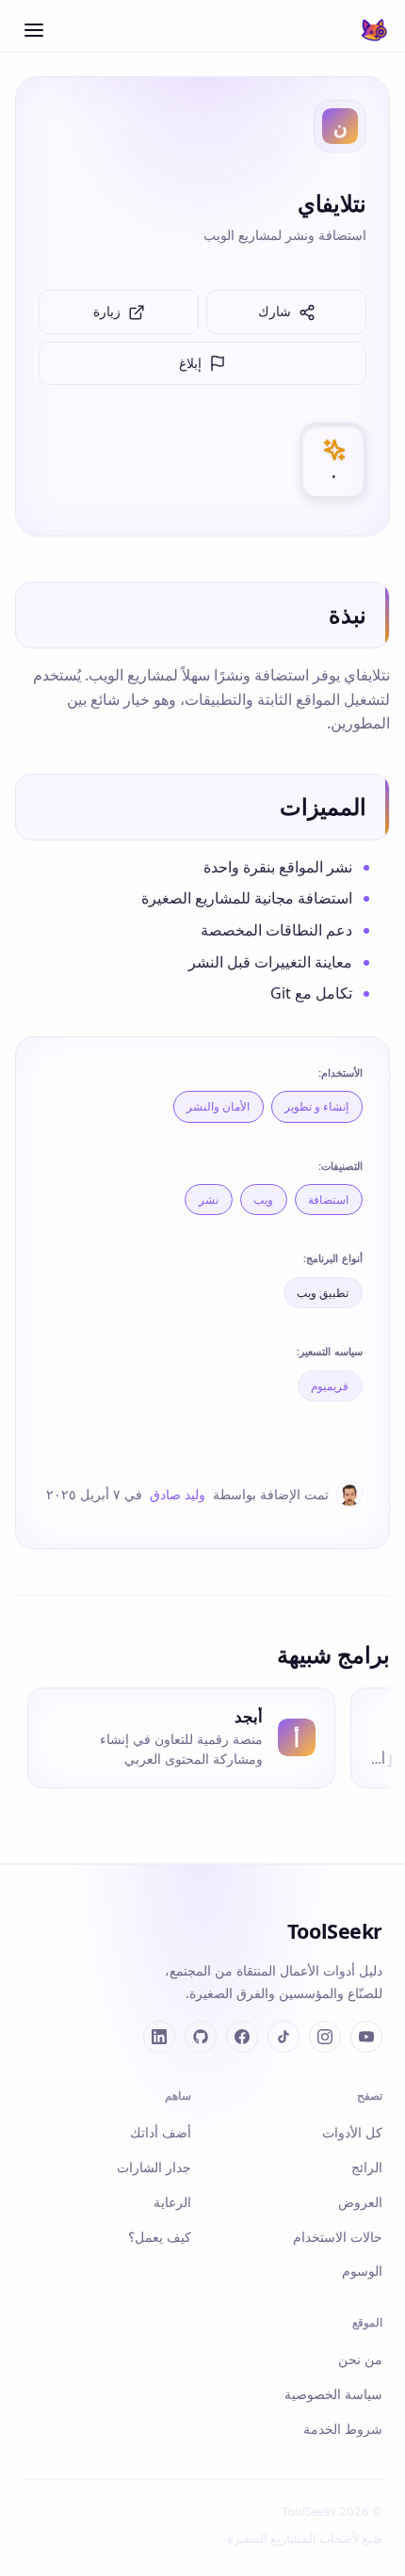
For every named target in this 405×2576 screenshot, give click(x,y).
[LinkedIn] (159, 2037)
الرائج (367, 2167)
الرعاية (172, 2202)
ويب (263, 1200)
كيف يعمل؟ (160, 2237)
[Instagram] (325, 2037)
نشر (209, 1200)
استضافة (328, 1200)
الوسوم (362, 2271)
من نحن (360, 2359)
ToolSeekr (335, 1931)
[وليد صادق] (349, 1494)
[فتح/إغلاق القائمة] (34, 30)
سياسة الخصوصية (333, 2394)
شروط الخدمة (343, 2429)
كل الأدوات (352, 2132)
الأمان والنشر (218, 1106)
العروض (360, 2202)
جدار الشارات (154, 2167)
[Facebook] (242, 2037)
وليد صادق (178, 1494)
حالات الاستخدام (338, 2237)
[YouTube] (366, 2037)
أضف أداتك (161, 2132)
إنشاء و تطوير (316, 1106)
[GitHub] (201, 2037)
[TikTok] (283, 2037)
